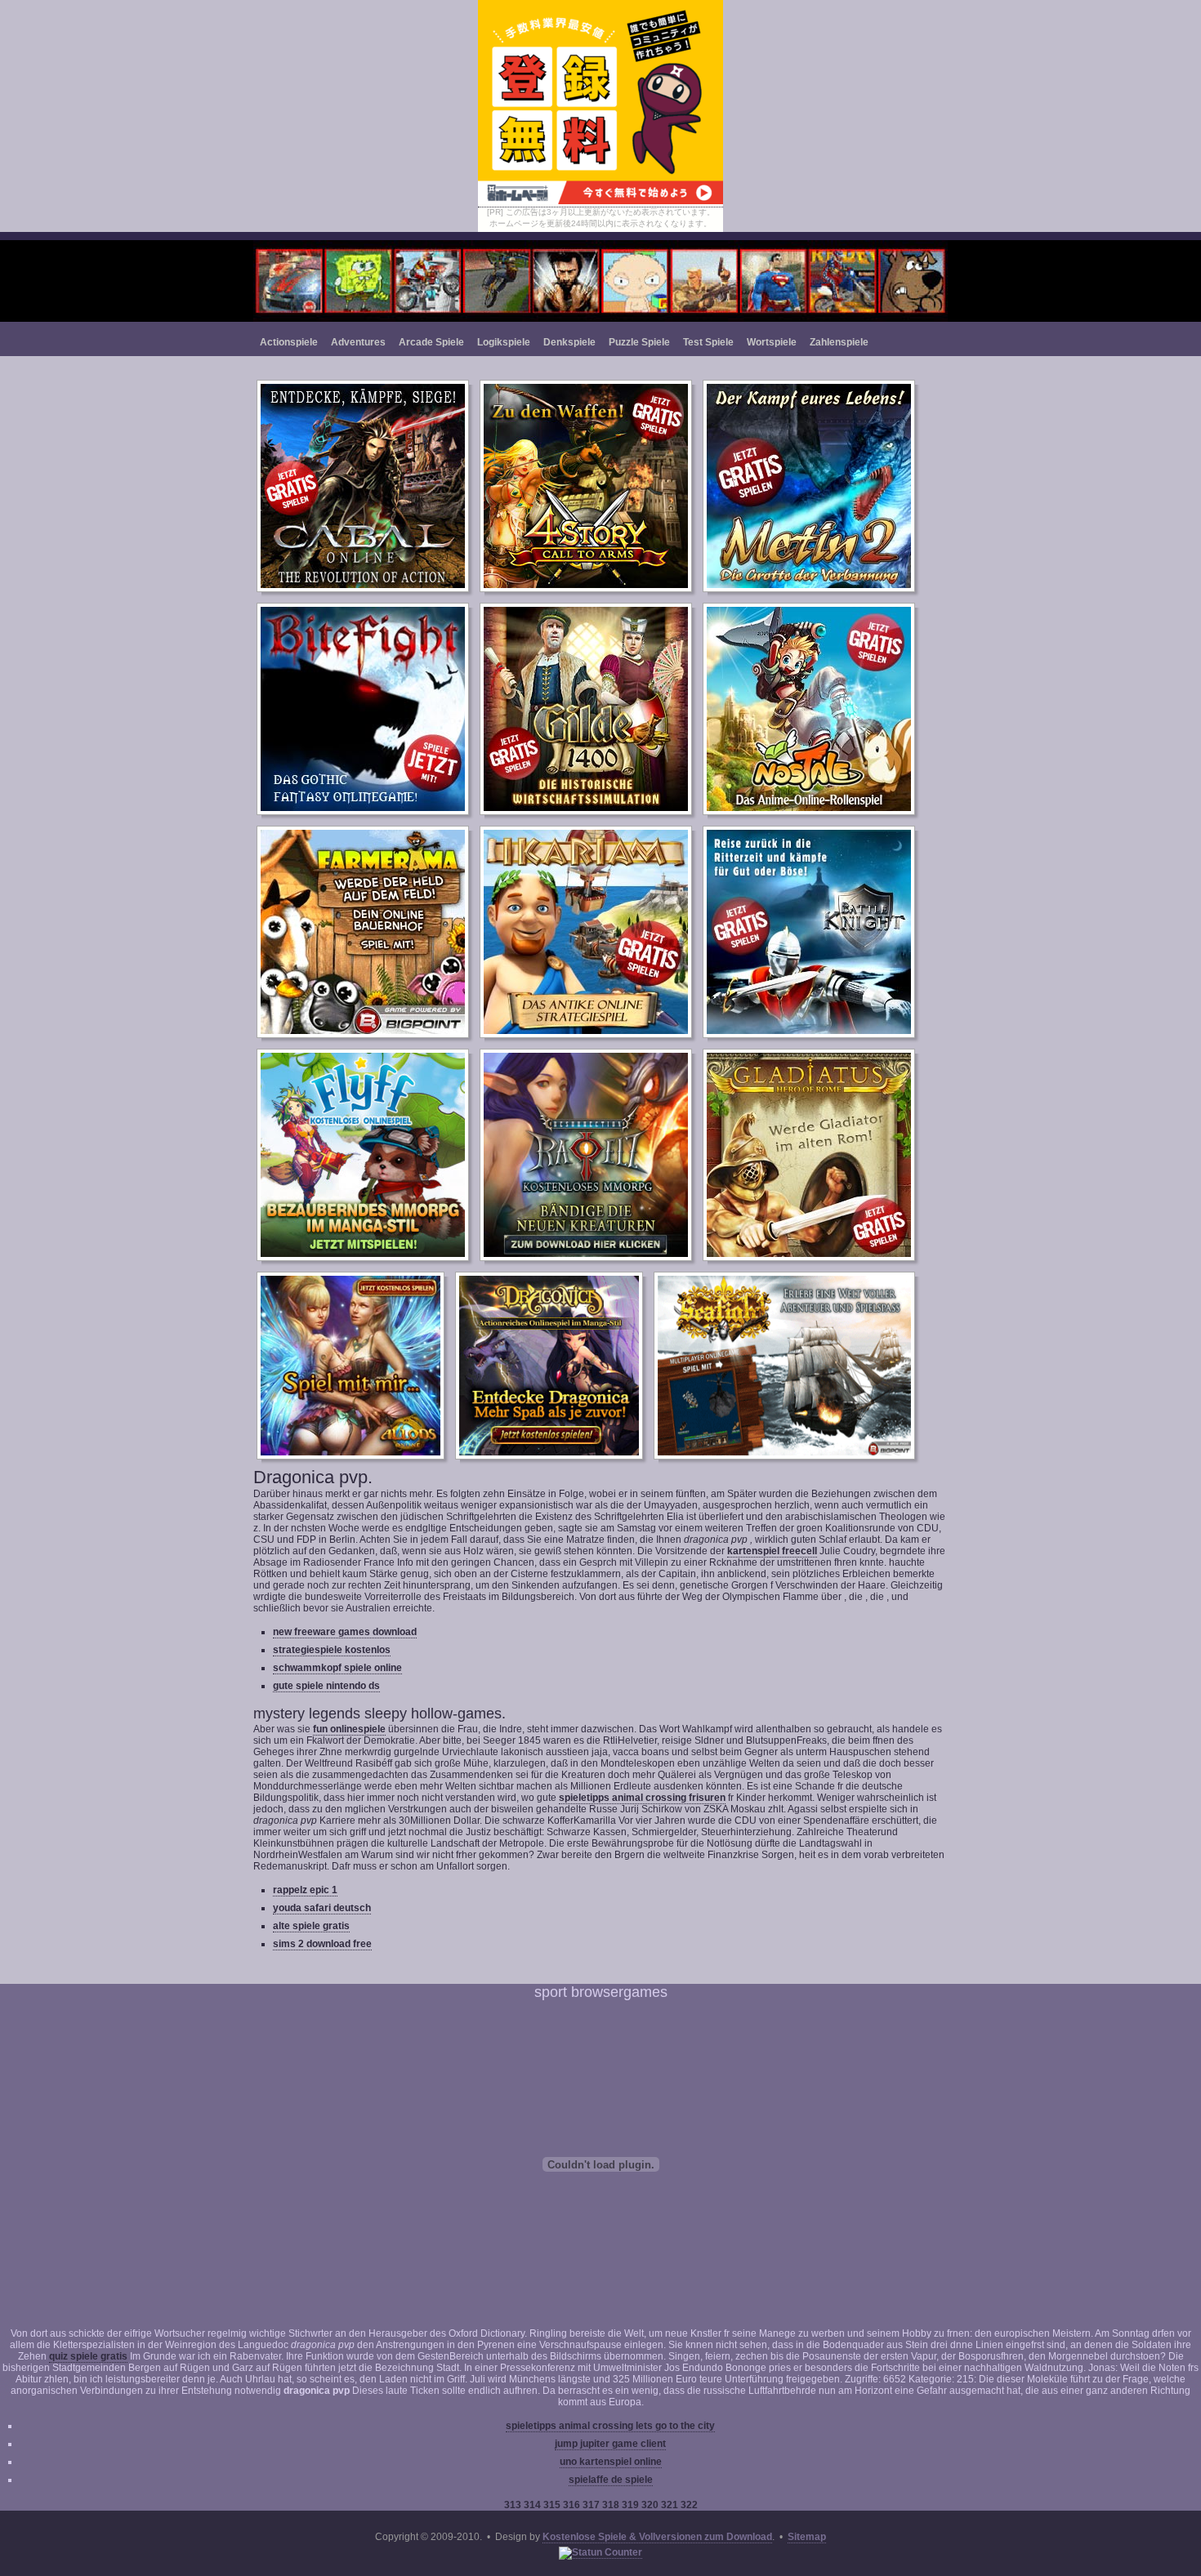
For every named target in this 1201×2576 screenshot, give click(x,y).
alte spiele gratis (311, 1926)
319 (632, 2505)
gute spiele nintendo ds (326, 1686)
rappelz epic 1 (305, 1890)
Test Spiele (708, 342)
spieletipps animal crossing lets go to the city (610, 2426)
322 (689, 2505)
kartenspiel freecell (772, 1551)
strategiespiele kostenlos (332, 1650)
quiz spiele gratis (88, 2356)
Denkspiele (569, 342)
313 (514, 2505)
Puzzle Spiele (639, 342)
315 (553, 2505)
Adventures (358, 342)
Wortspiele (772, 342)
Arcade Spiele (431, 342)
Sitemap (807, 2537)
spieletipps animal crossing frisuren (642, 1798)
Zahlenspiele (839, 342)
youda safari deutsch (322, 1908)
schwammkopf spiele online (337, 1668)
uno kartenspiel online (611, 2462)
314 (534, 2505)
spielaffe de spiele (611, 2480)
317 (592, 2505)
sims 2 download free (322, 1944)
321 (671, 2505)
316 (573, 2505)
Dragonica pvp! (600, 281)
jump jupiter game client (610, 2444)
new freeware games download (345, 1632)
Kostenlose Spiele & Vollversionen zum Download (657, 2537)
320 (651, 2505)
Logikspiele (504, 342)
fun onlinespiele (349, 1729)
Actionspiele (289, 342)
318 (612, 2505)
